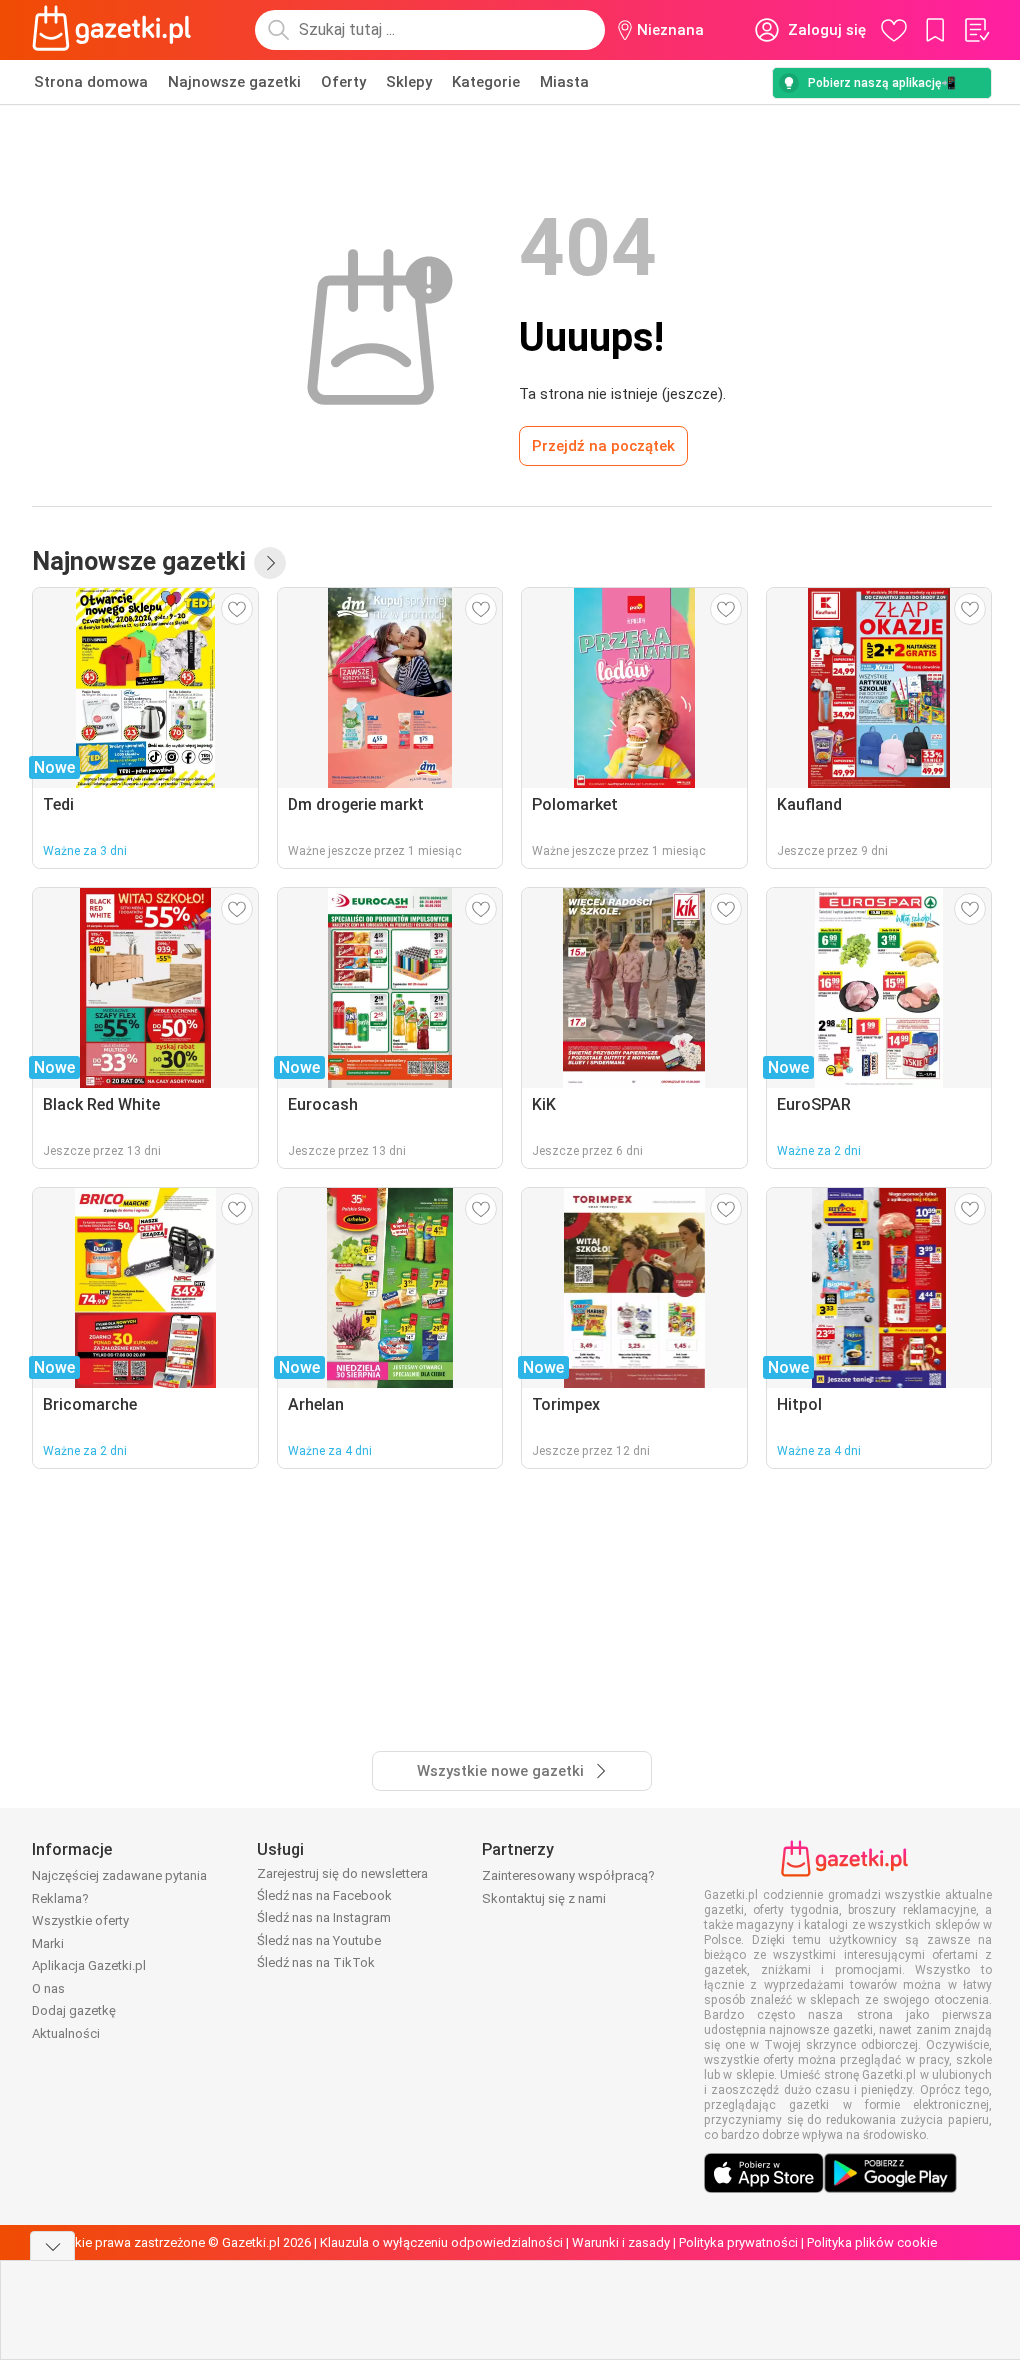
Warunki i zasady (621, 2242)
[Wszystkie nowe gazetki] (270, 563)
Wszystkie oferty (80, 1920)
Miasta (564, 82)
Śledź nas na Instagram (324, 1917)
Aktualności (66, 2033)
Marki (48, 1943)
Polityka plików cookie (872, 2242)
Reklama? (60, 1898)
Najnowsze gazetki (234, 82)
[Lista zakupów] (976, 30)
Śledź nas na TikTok (316, 1962)
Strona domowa (91, 82)
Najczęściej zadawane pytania (119, 1875)
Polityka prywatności (738, 2242)
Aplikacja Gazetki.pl (89, 1965)
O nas (48, 1988)
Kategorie (486, 82)
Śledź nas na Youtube (319, 1940)
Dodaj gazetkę (74, 2010)
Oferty (343, 82)
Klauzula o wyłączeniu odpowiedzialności (441, 2242)
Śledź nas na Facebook (324, 1895)
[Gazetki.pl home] (116, 30)
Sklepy (409, 82)
